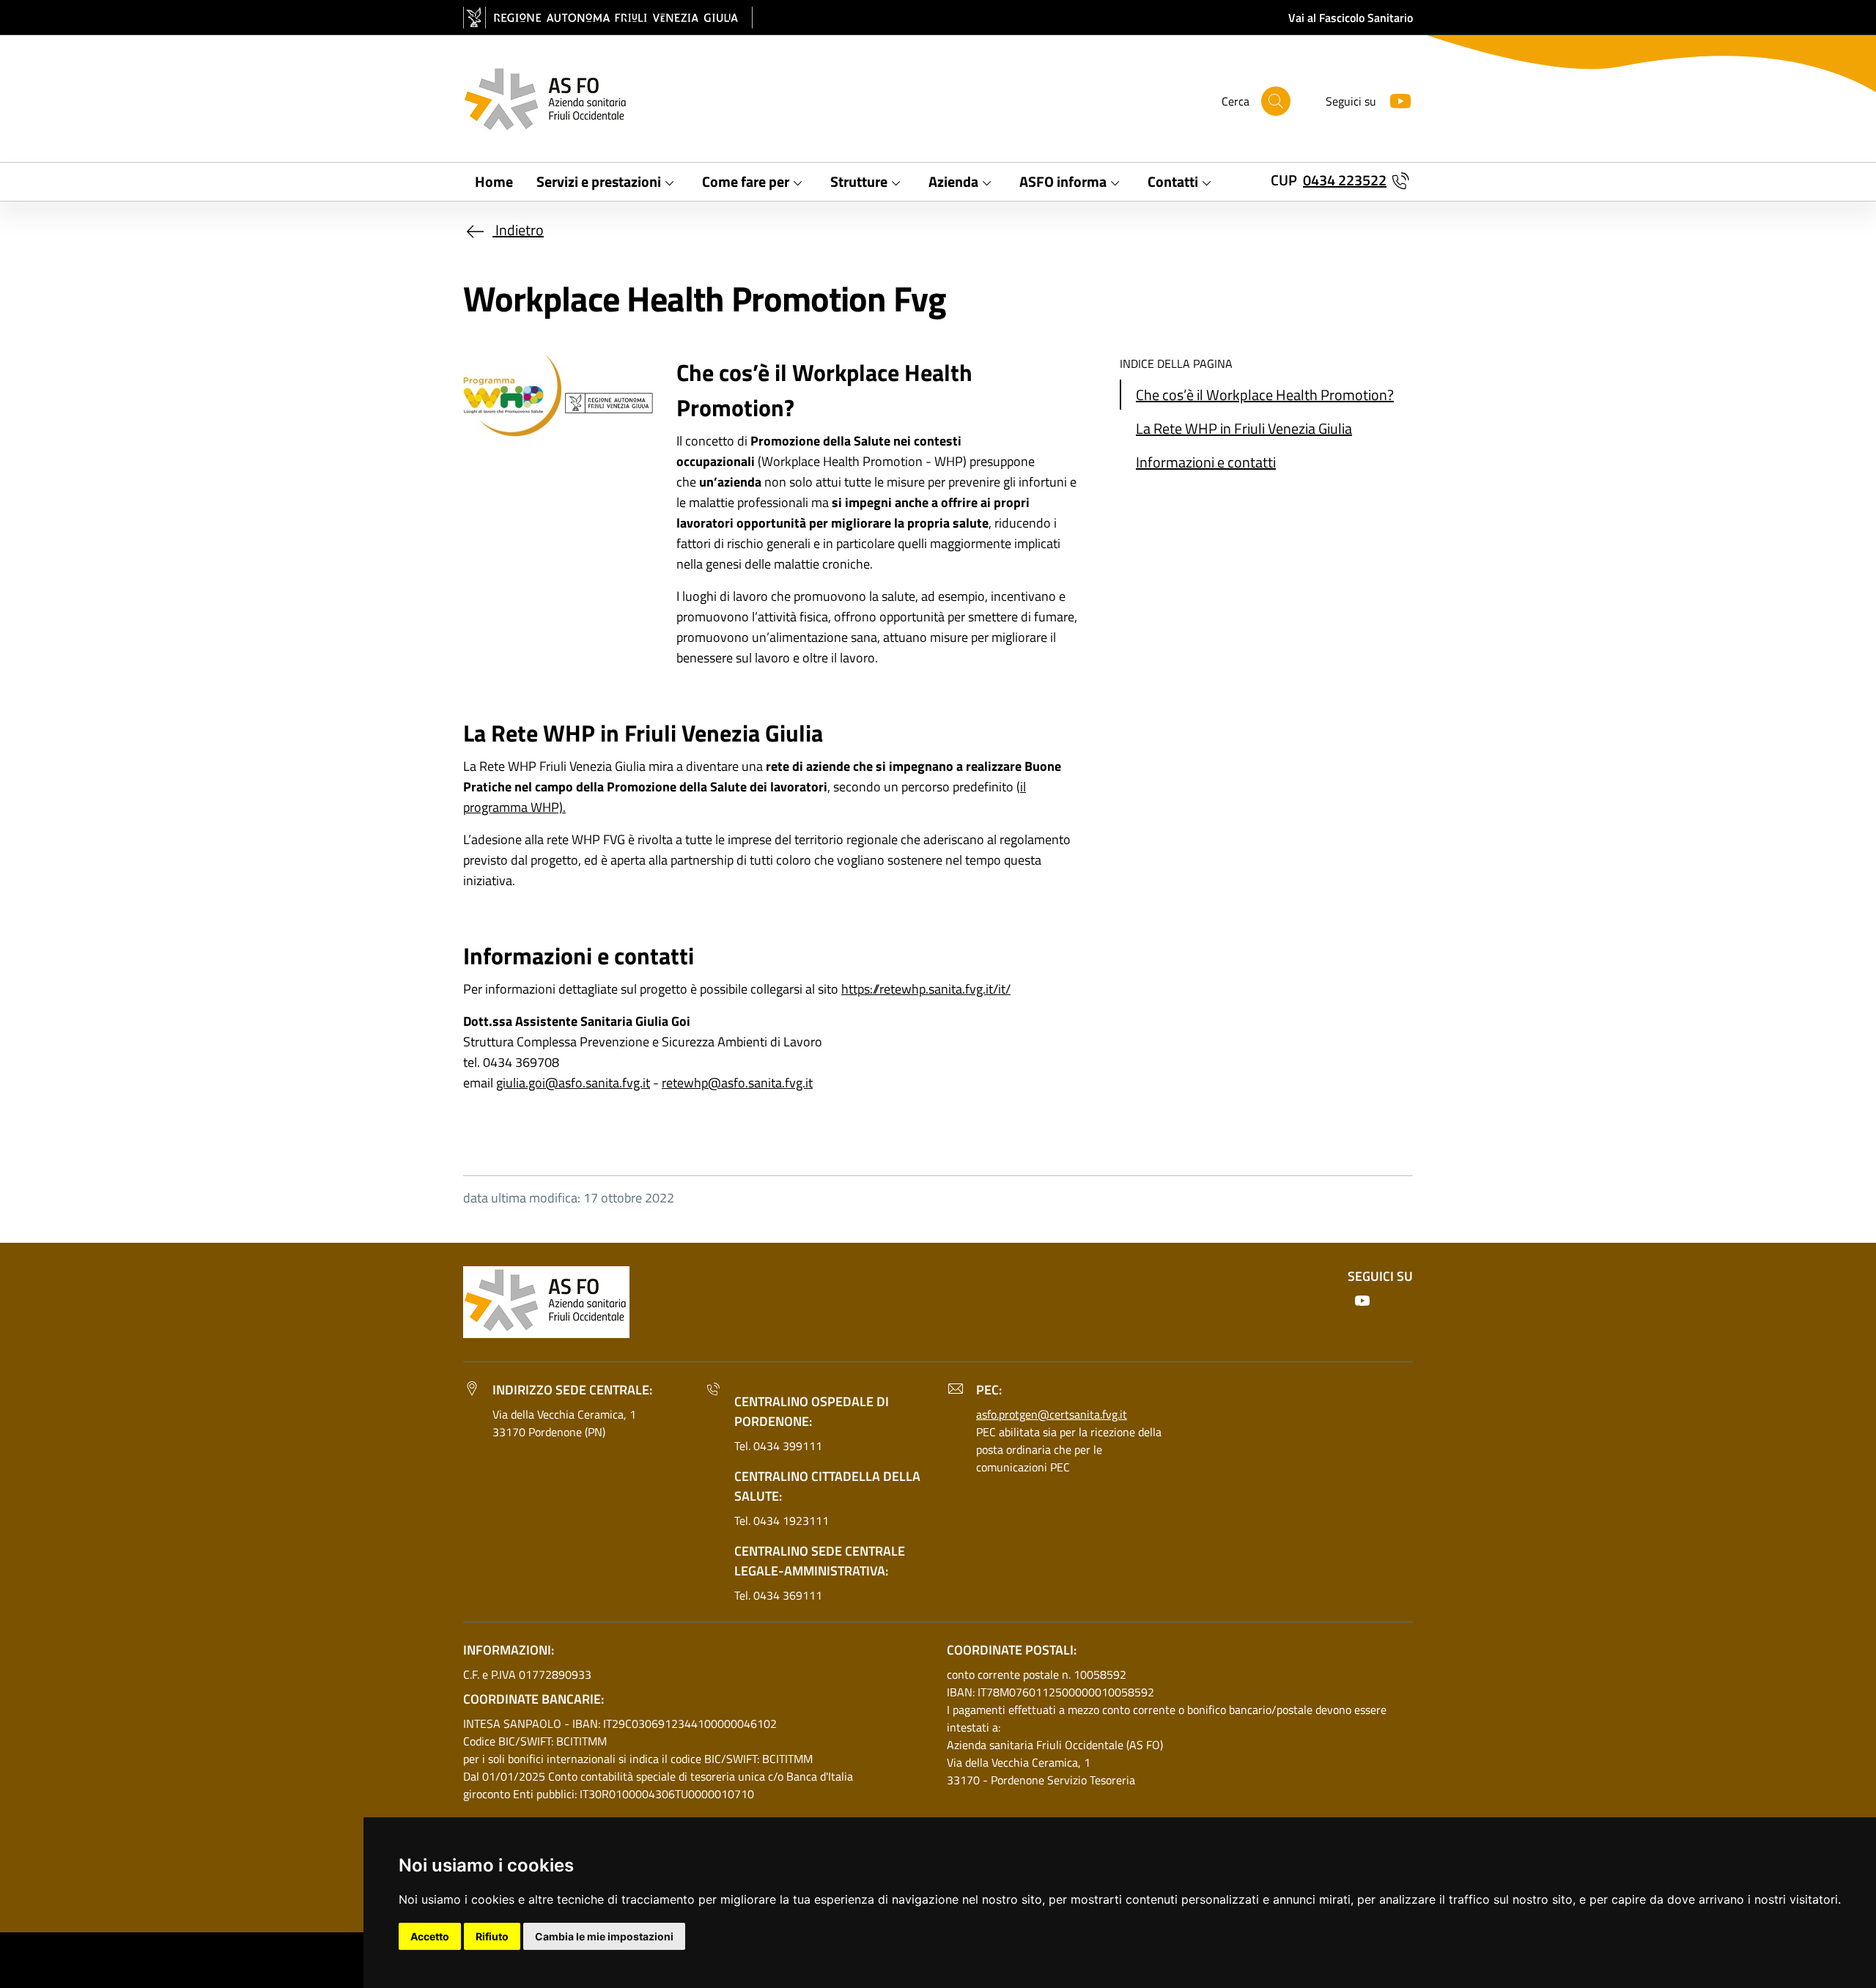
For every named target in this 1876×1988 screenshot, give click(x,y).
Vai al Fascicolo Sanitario (1351, 18)
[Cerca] (1276, 101)
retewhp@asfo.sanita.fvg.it (737, 1083)
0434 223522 (1345, 180)
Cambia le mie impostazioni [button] (604, 1936)
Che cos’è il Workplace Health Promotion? (1265, 395)
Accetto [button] (430, 1936)
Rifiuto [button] (492, 1936)
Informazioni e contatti (1206, 462)
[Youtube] (1395, 99)
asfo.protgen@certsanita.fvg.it (1052, 1414)
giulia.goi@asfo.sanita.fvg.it (573, 1083)
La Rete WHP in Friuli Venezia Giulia (1244, 428)
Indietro (518, 230)
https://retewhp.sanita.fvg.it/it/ (926, 989)
